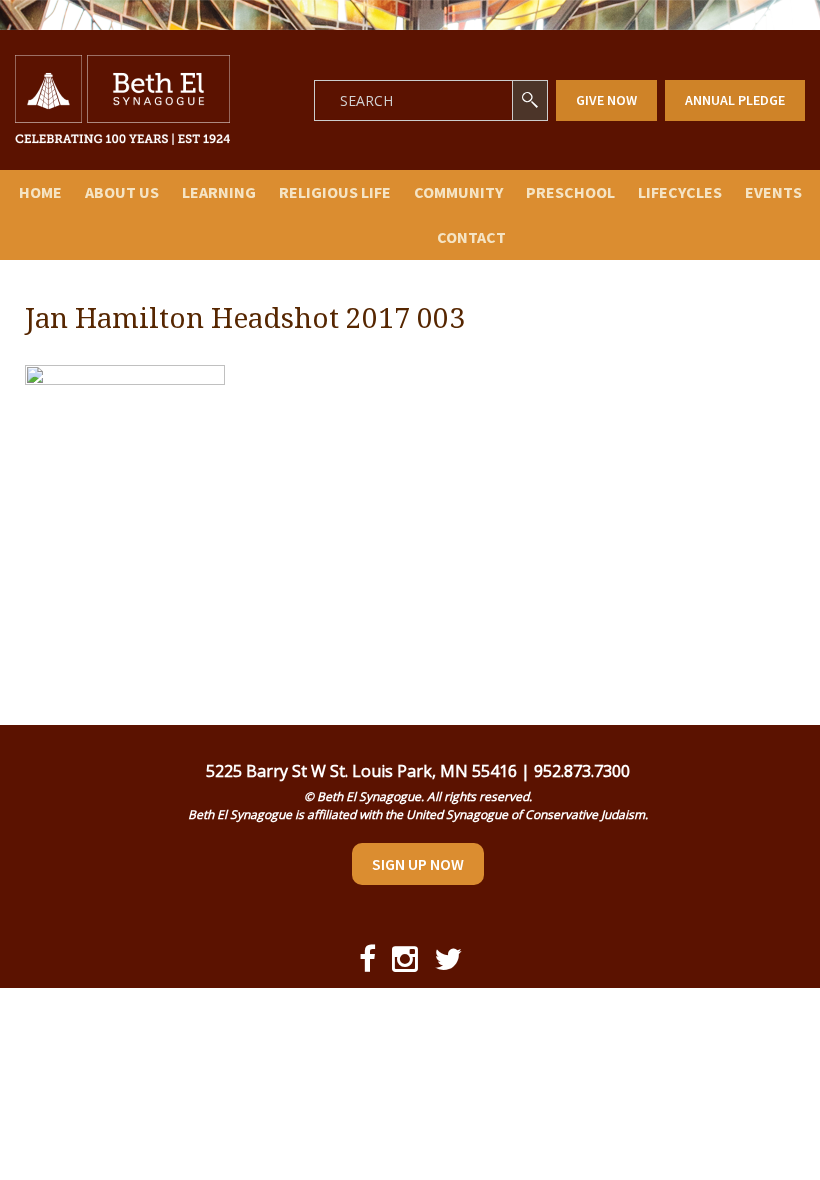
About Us (122, 192)
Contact (471, 237)
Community (458, 192)
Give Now (606, 100)
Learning (219, 192)
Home (40, 192)
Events (773, 192)
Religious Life (335, 192)
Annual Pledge (735, 100)
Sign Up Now (418, 864)
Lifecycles (680, 192)
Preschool (570, 192)
